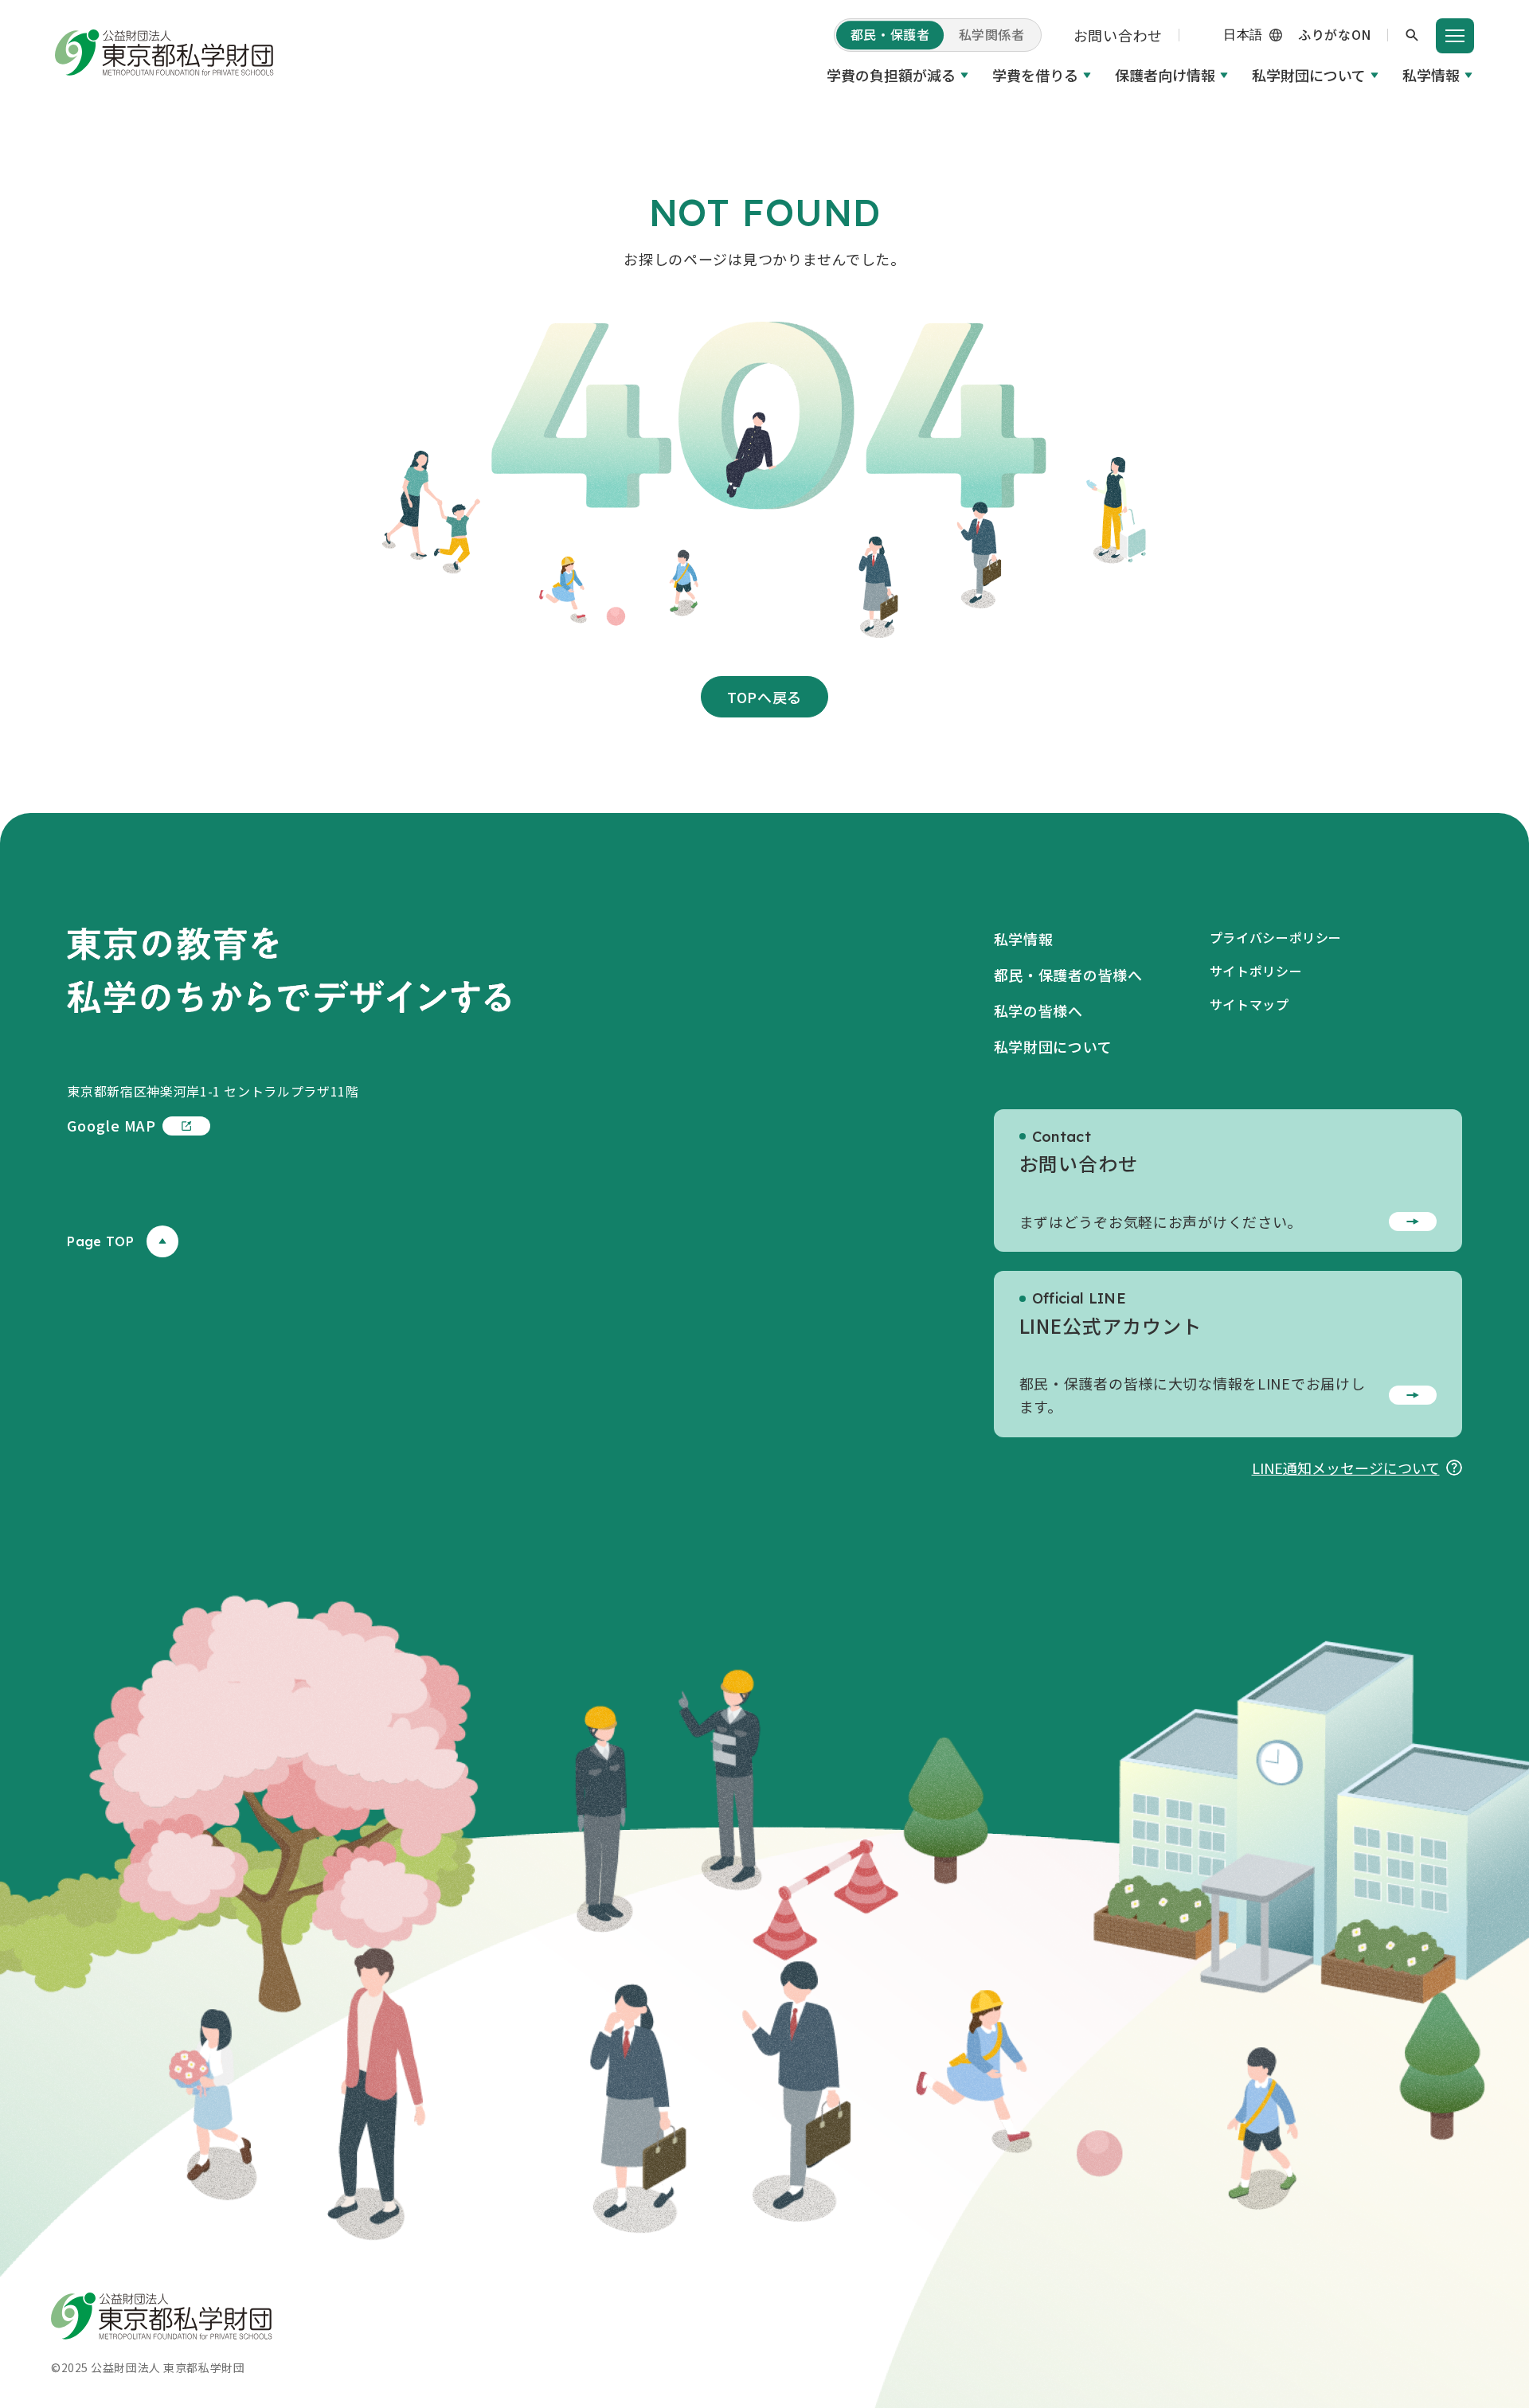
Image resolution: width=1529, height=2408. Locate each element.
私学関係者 (992, 34)
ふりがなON (1335, 34)
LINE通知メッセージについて (1346, 1468)
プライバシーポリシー (1276, 937)
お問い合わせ (1118, 35)
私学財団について (1309, 75)
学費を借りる (1035, 75)
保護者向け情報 (1165, 75)
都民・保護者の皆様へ (1068, 975)
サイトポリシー (1256, 971)
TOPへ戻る (764, 697)
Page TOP (100, 1241)
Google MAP (111, 1125)
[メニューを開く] (1455, 36)
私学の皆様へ (1038, 1010)
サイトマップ (1249, 1004)
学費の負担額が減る (891, 75)
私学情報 (1431, 75)
